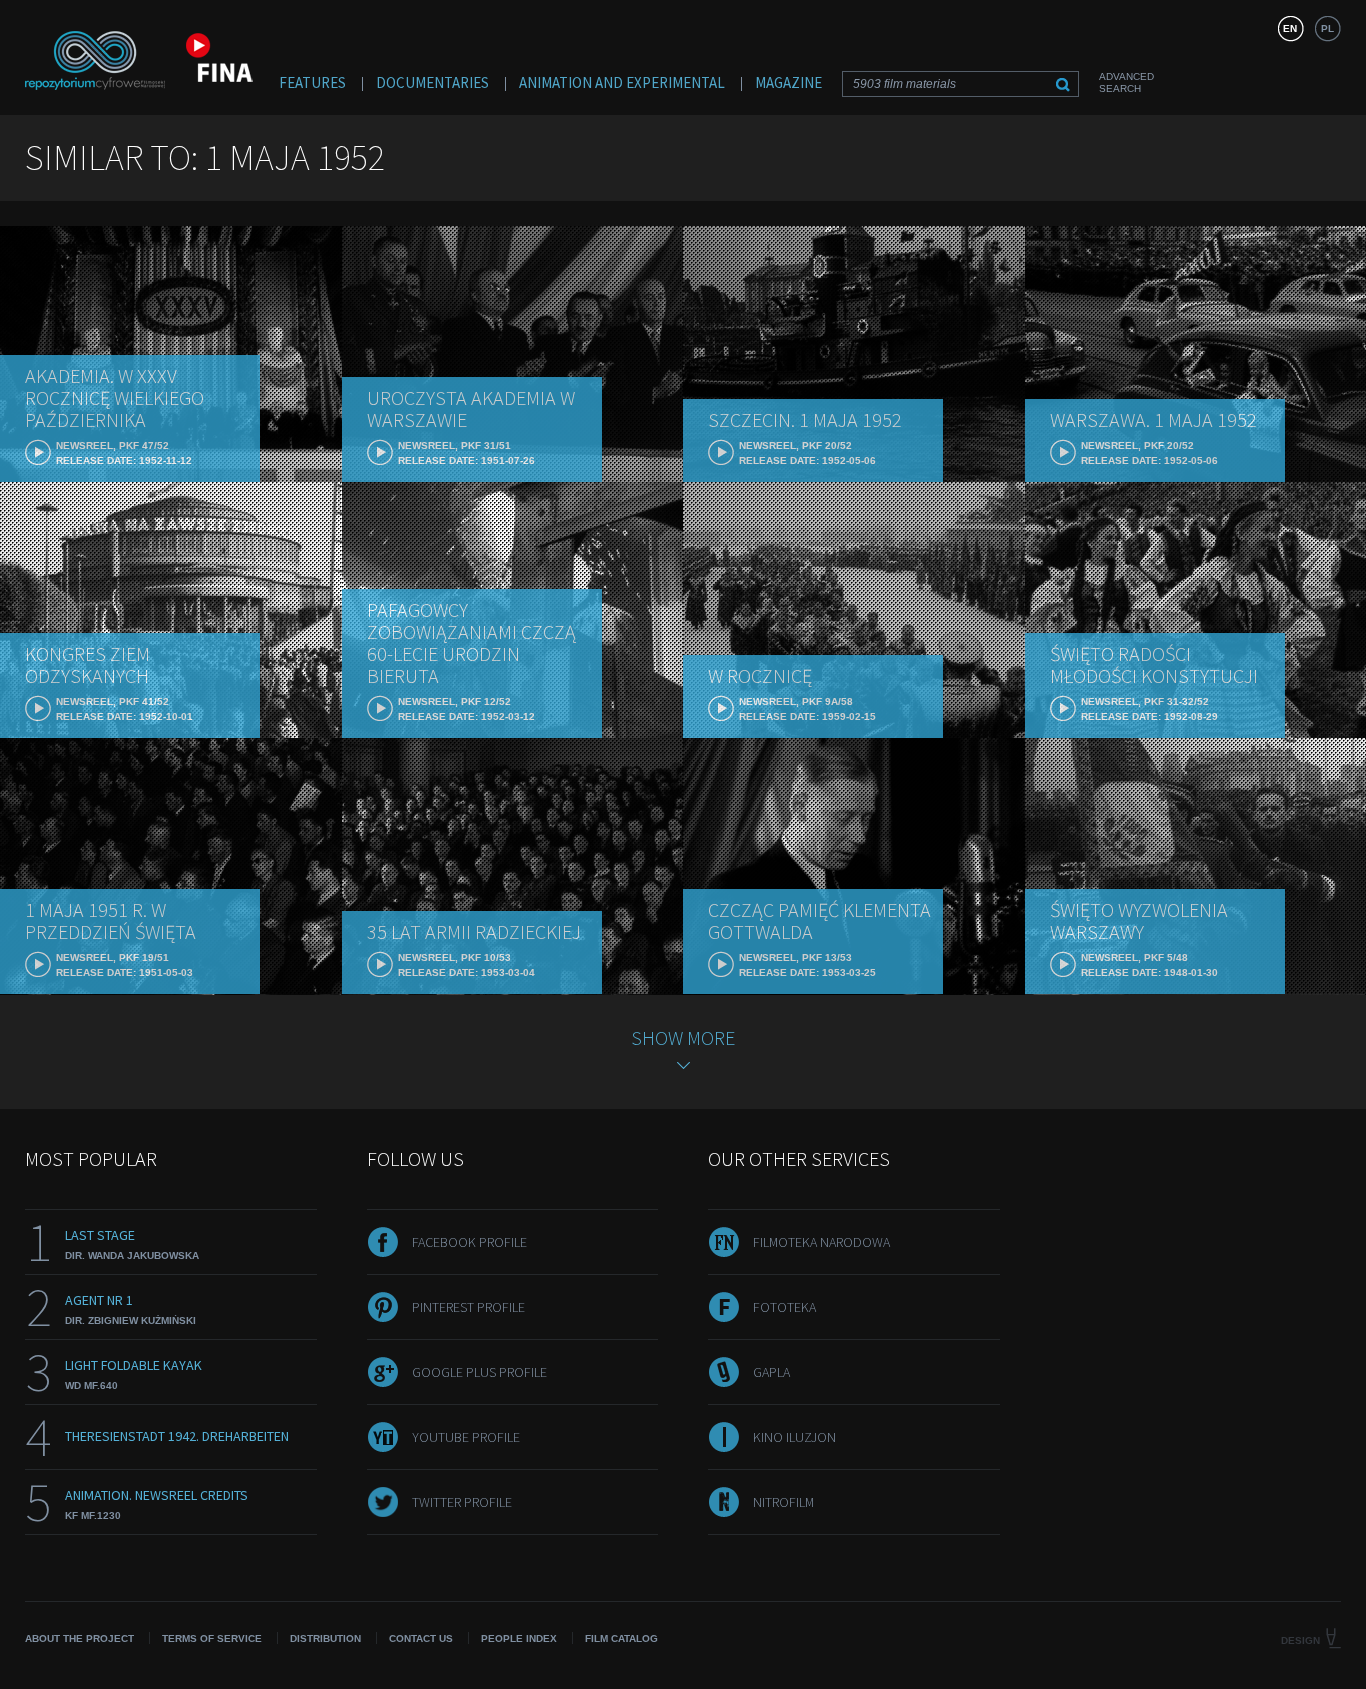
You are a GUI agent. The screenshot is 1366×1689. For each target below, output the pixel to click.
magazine (788, 82)
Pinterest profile (468, 1307)
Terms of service (212, 1638)
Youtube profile (466, 1437)
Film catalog (621, 1638)
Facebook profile (469, 1242)
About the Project (79, 1638)
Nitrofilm (783, 1502)
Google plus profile (479, 1372)
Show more (683, 1037)
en (1290, 28)
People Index (519, 1638)
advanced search (1126, 82)
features (312, 82)
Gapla (771, 1372)
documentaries (432, 82)
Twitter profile (462, 1502)
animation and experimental (622, 82)
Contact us (421, 1638)
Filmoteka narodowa (821, 1242)
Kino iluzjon (794, 1437)
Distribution (325, 1638)
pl (1327, 28)
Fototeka (784, 1307)
